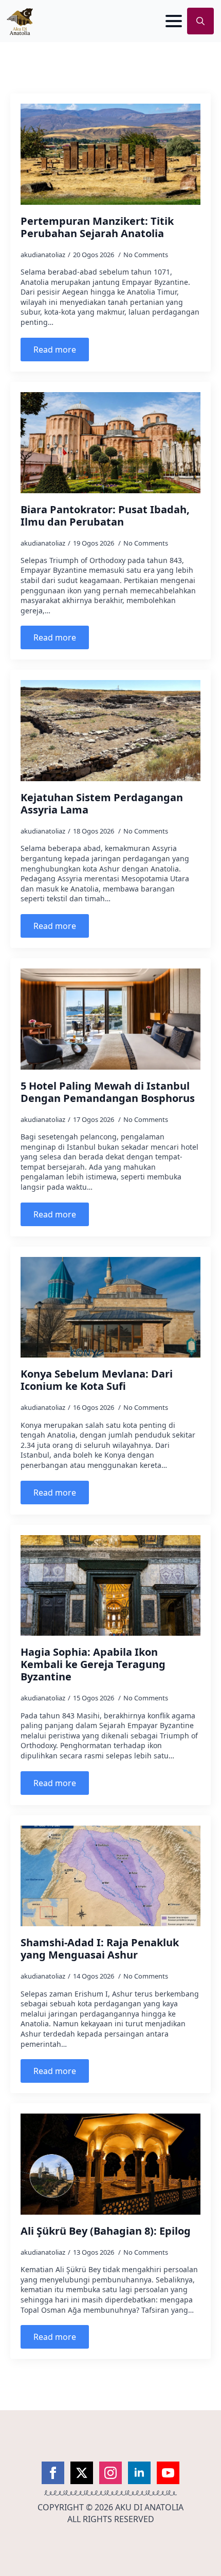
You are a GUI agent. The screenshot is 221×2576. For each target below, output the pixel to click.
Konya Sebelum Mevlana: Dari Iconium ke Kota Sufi (97, 1380)
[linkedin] (139, 2473)
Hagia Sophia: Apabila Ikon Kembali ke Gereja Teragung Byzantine (93, 1664)
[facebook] (53, 2473)
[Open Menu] (174, 21)
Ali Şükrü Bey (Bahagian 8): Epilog (106, 2231)
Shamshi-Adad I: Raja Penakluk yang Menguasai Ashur (100, 1949)
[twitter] (82, 2473)
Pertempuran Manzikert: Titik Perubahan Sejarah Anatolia (97, 227)
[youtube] (168, 2473)
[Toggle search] (200, 21)
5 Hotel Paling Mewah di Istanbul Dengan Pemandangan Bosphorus (108, 1092)
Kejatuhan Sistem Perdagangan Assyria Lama (102, 804)
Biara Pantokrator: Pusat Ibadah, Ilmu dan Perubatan (105, 516)
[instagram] (110, 2473)
